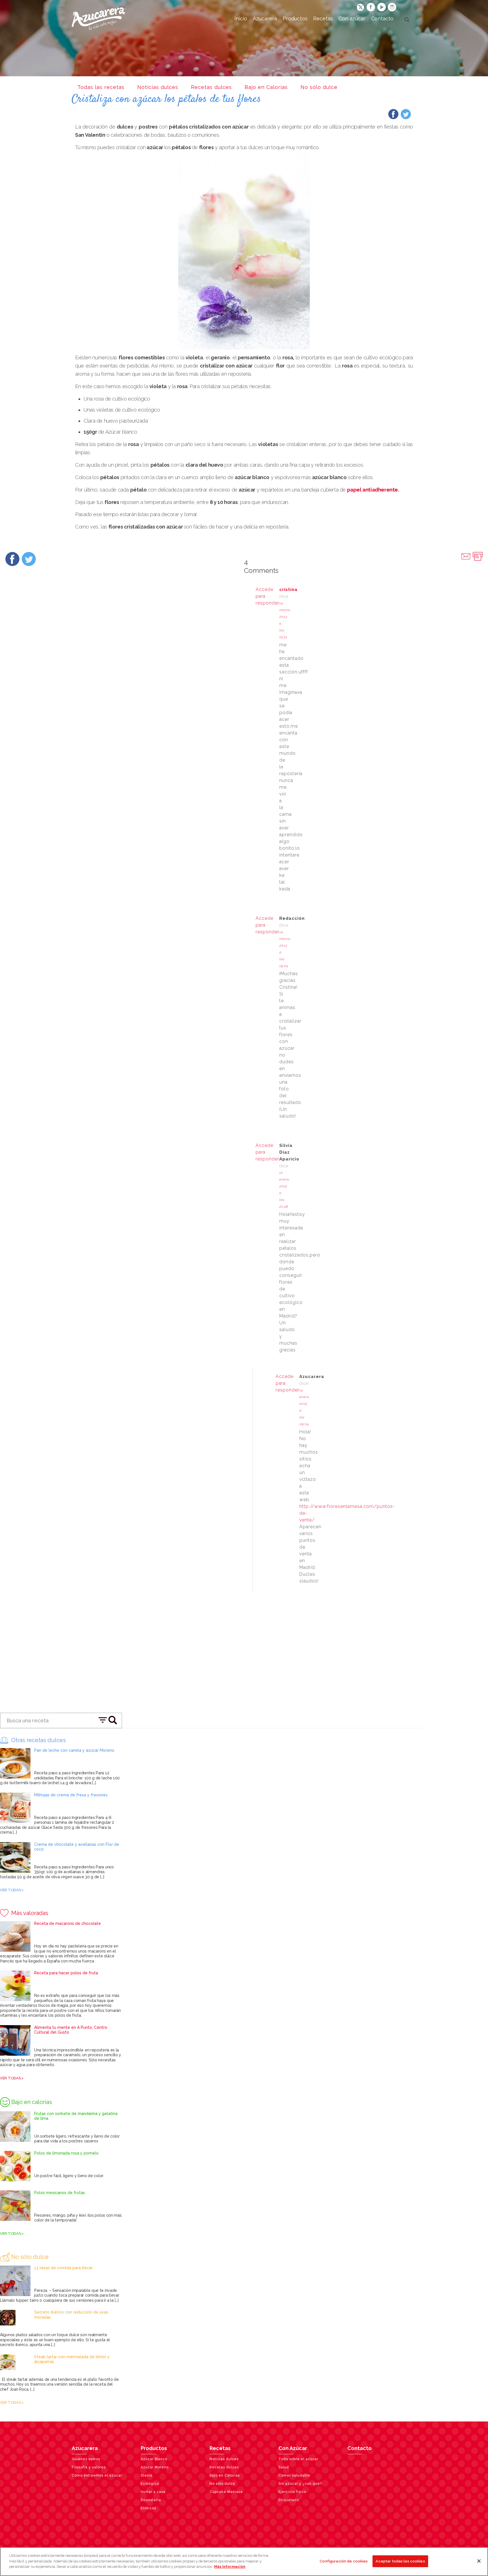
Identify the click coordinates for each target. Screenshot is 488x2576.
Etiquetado (289, 2500)
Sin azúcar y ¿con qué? (300, 2484)
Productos (154, 2448)
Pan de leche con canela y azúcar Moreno (74, 1750)
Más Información (230, 2567)
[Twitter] (406, 116)
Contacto (360, 2448)
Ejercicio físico (292, 2492)
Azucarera (85, 2448)
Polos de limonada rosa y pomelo (66, 2153)
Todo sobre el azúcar (298, 2459)
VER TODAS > (12, 1890)
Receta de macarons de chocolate (67, 1923)
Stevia (146, 2475)
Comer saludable (294, 2475)
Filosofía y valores (89, 2467)
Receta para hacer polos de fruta (66, 1973)
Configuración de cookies (344, 2561)
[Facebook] (393, 116)
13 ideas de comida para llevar (63, 2268)
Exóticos (148, 2508)
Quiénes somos (86, 2459)
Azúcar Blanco (154, 2459)
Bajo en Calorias (266, 87)
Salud (284, 2467)
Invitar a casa (153, 2492)
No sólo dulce (319, 87)
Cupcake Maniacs (226, 2492)
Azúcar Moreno (155, 2467)
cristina (288, 590)
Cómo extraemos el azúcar (97, 2475)
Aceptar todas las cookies (400, 2561)
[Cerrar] (479, 2561)
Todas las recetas (101, 87)
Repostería (151, 2500)
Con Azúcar (293, 2448)
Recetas (220, 2448)
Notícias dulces (158, 87)
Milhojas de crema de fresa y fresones (71, 1795)
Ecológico (150, 2484)
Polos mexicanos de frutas (60, 2193)
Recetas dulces (211, 87)
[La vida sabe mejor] (99, 18)
